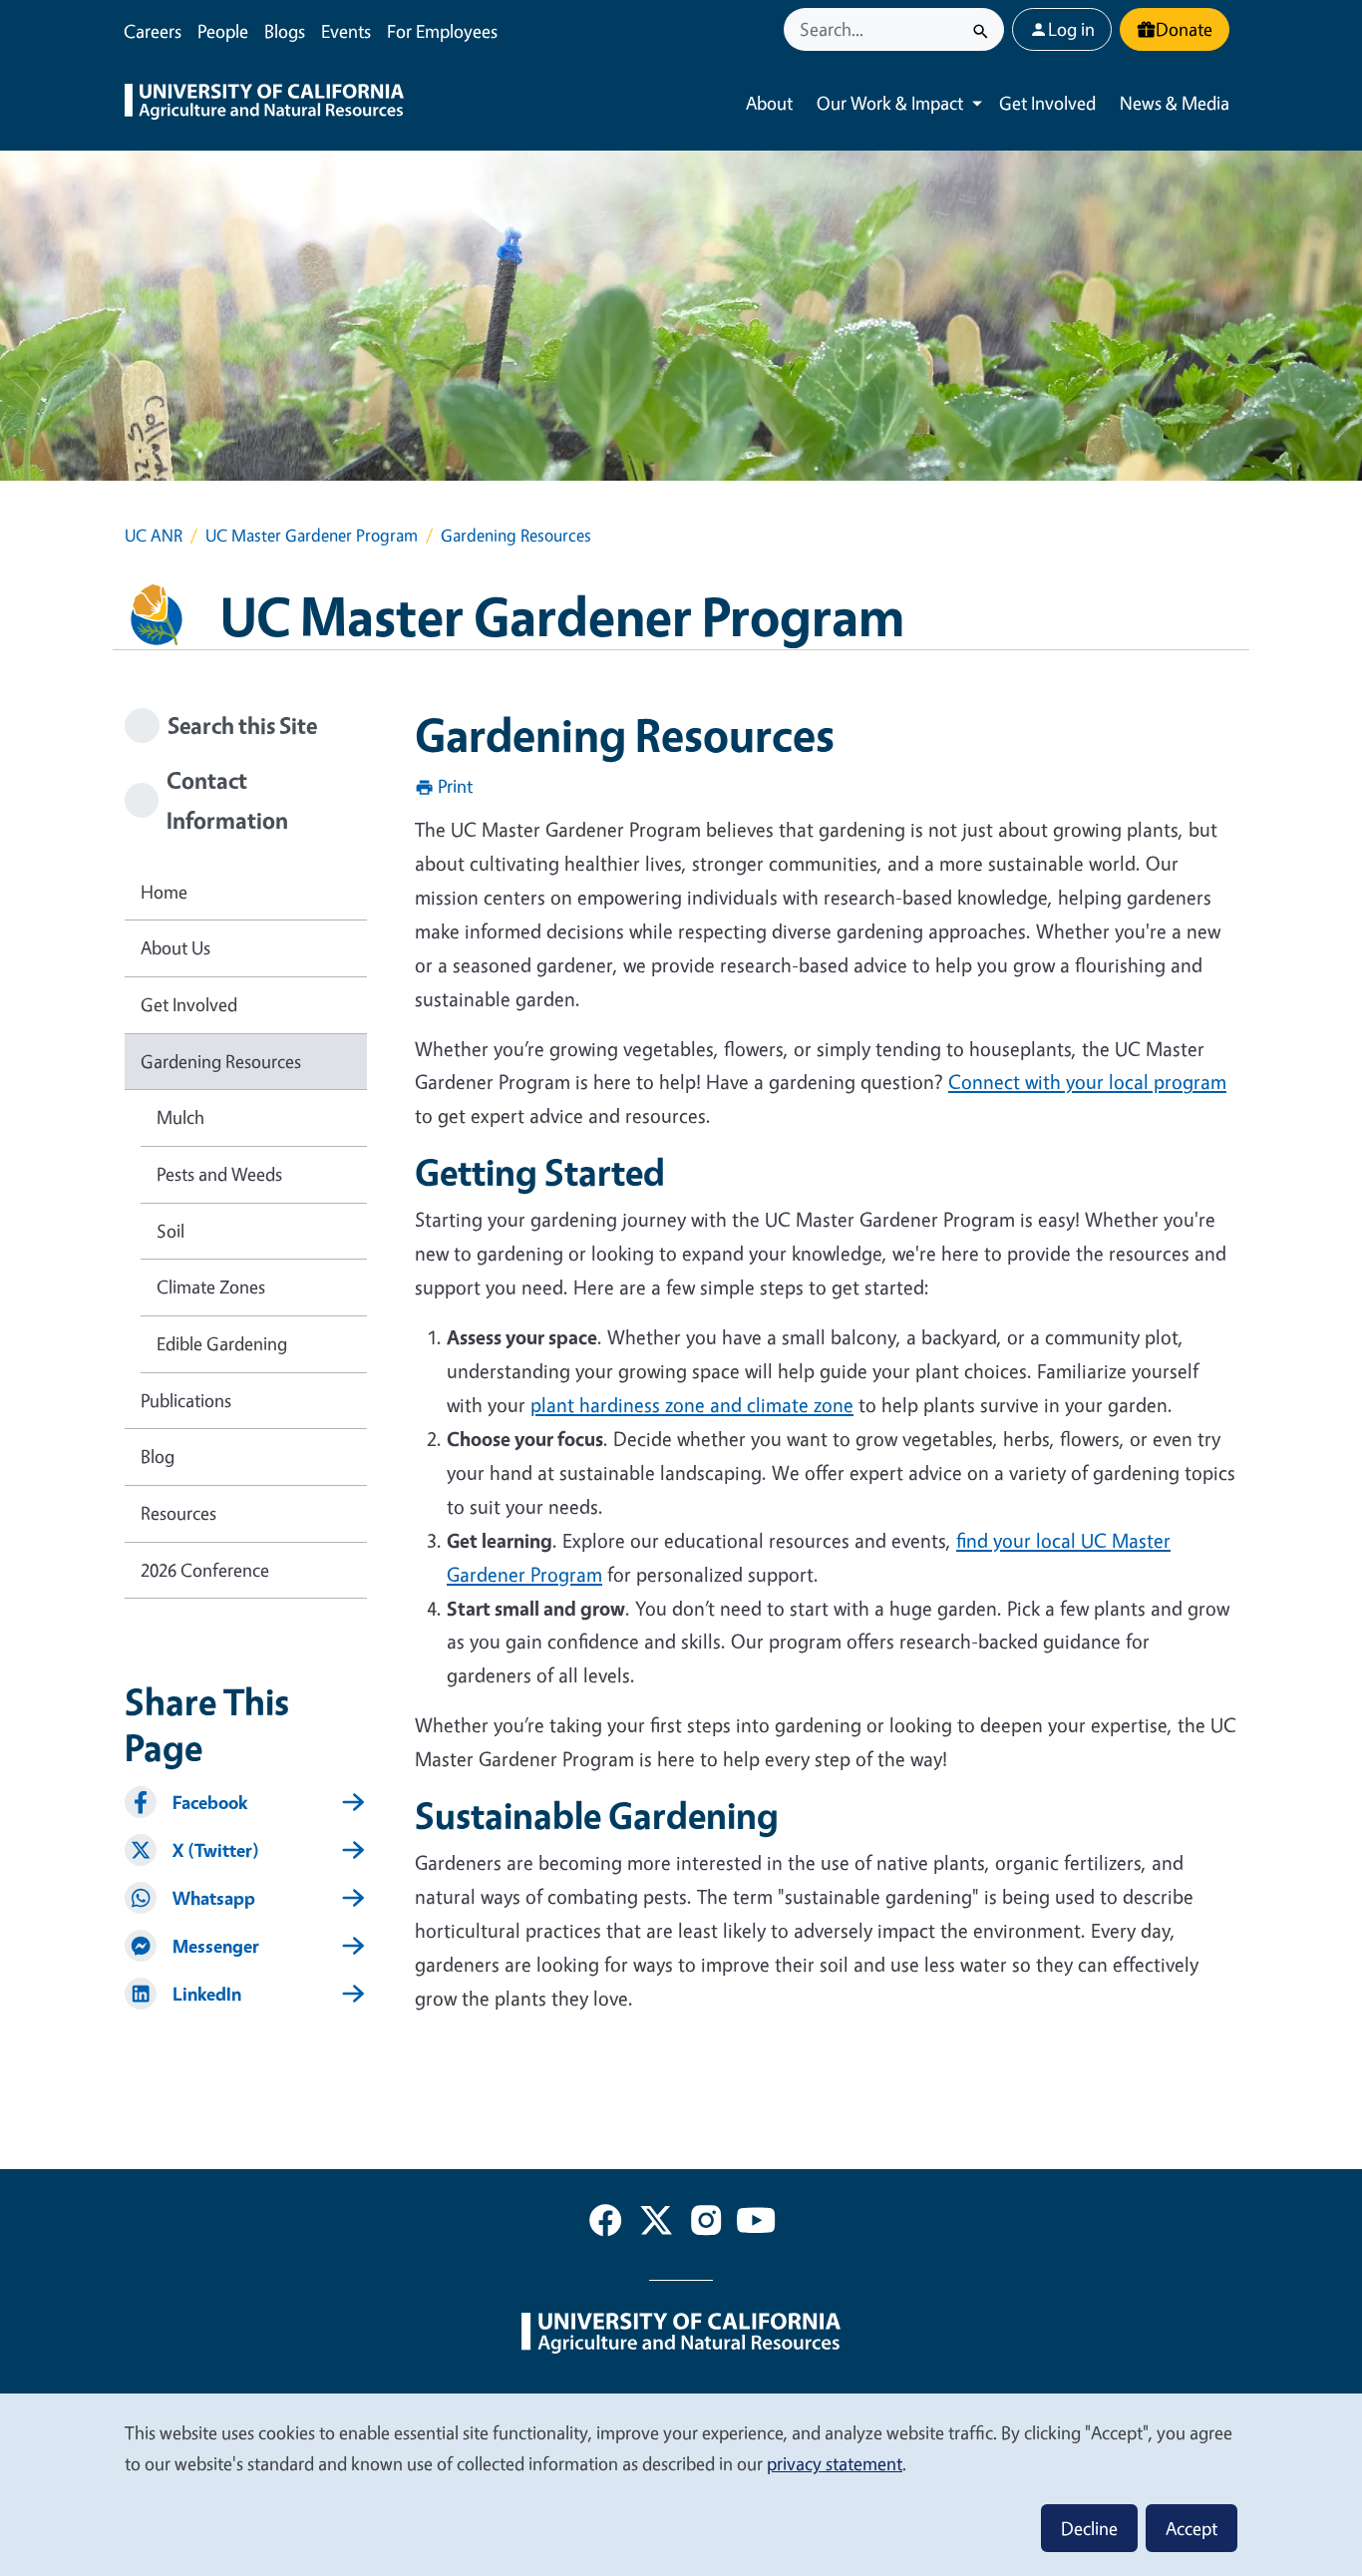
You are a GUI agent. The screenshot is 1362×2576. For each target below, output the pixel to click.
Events (346, 31)
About (769, 103)
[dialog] (681, 2484)
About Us (175, 947)
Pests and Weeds (219, 1174)
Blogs (285, 31)
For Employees (442, 31)
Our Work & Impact (890, 103)
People (223, 31)
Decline (1089, 2528)
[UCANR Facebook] (605, 2224)
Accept (1192, 2528)
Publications (186, 1400)
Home (164, 892)
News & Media (1175, 103)
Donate (1184, 29)
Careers (153, 31)
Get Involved (1047, 103)
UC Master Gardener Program (312, 535)
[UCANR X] (656, 2224)
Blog (158, 1456)
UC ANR (154, 535)
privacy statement (835, 2463)
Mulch (180, 1117)
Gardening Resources (221, 1061)
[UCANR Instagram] (706, 2224)
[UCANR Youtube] (756, 2224)
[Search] (981, 29)
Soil (170, 1231)
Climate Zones (211, 1287)
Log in (1071, 29)
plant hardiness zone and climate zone (692, 1405)
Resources (178, 1513)
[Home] (264, 104)
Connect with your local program (1087, 1082)
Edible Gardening (222, 1343)
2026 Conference (205, 1570)
